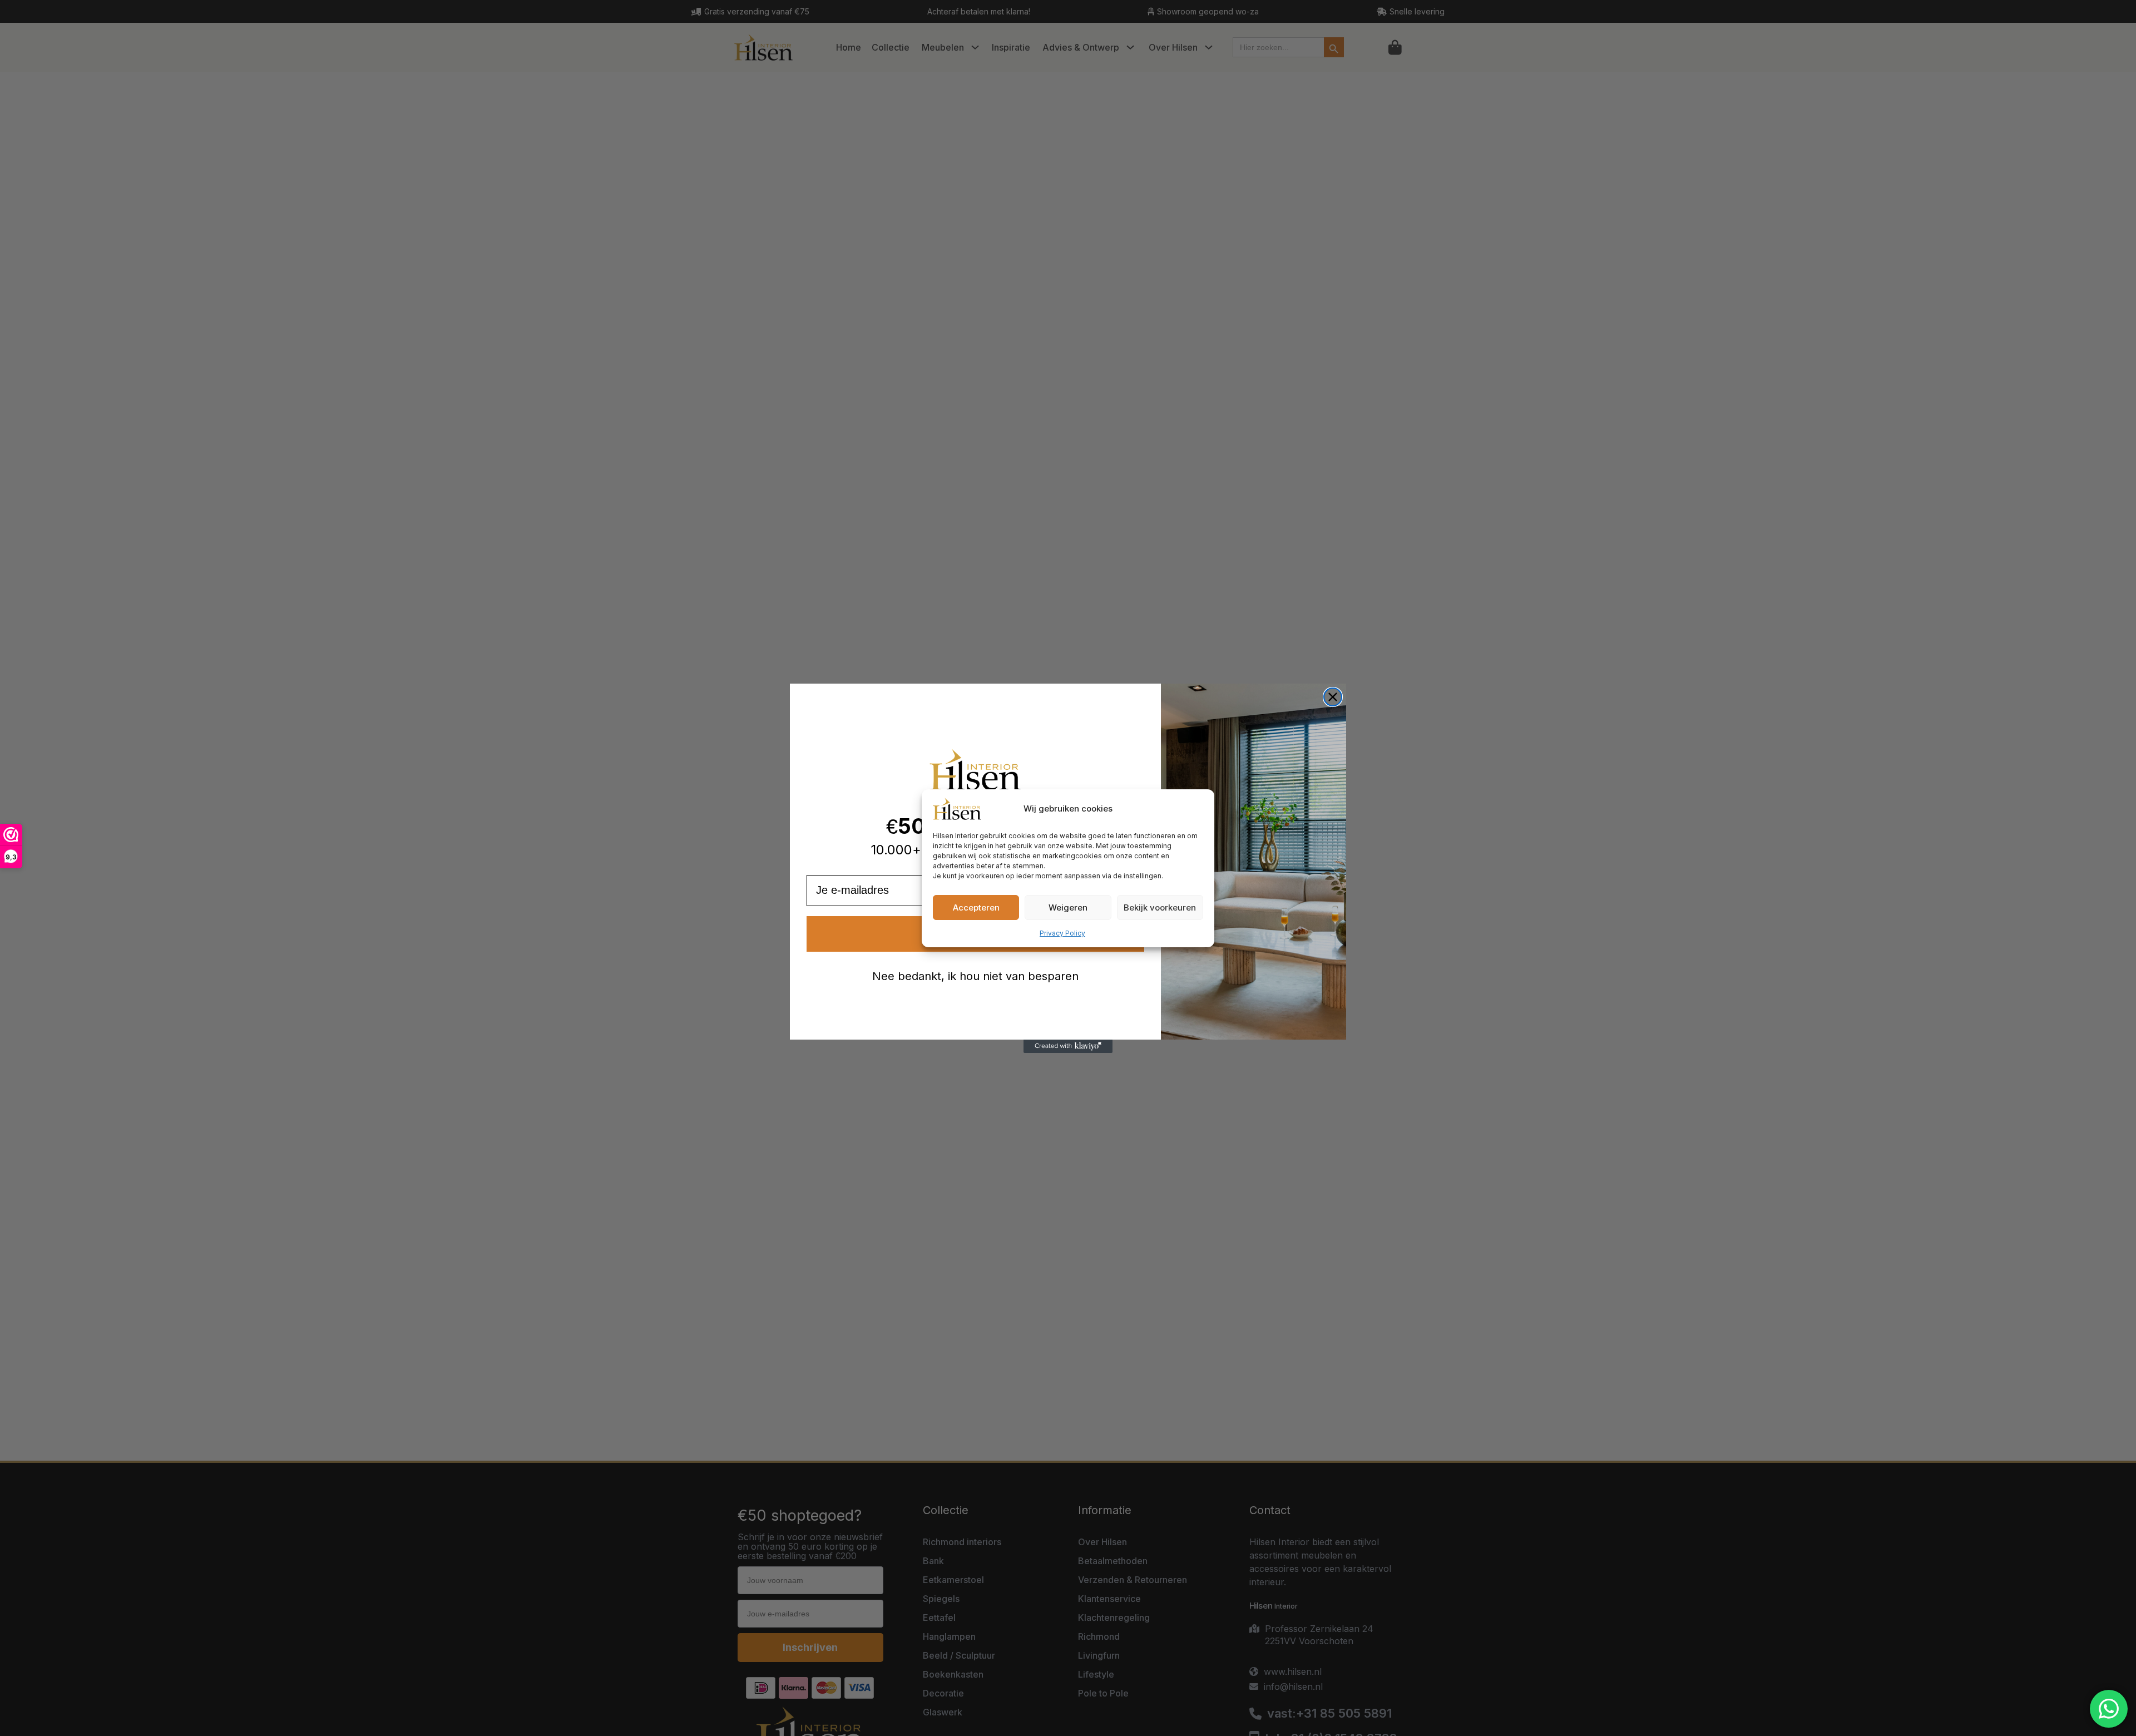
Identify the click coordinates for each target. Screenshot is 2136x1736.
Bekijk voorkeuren (1160, 907)
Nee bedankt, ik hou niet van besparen (975, 976)
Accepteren (976, 907)
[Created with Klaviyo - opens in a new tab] (1068, 1046)
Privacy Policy (1062, 933)
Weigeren (1068, 907)
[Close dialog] (1333, 697)
